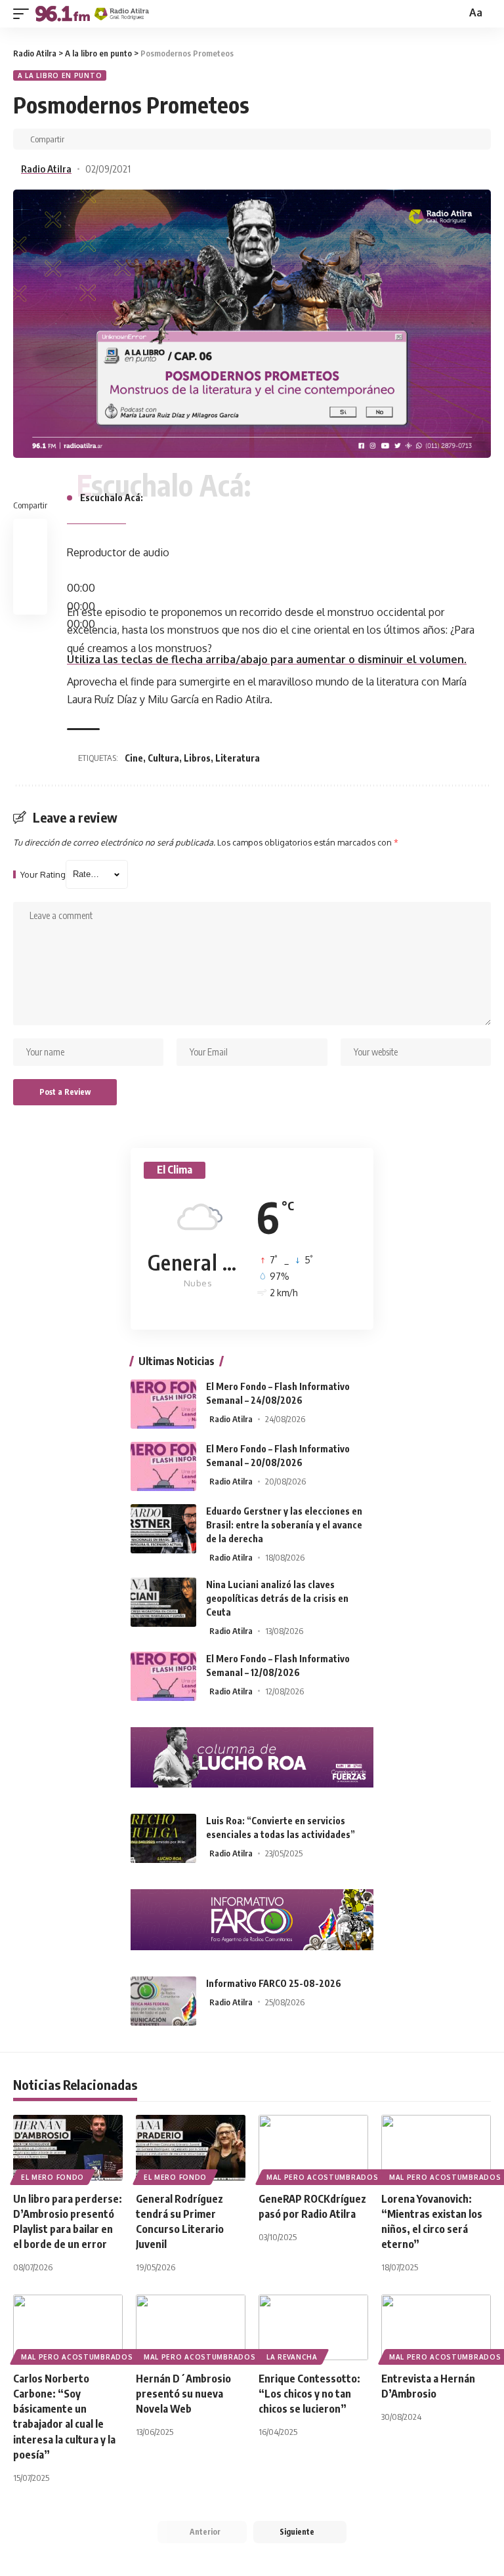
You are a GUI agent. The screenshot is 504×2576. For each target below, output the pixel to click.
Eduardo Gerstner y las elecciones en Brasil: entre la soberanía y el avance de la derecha (284, 1525)
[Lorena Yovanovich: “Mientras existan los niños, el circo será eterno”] (436, 2148)
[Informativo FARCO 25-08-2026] (163, 2001)
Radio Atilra (46, 169)
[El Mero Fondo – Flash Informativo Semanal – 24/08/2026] (163, 1404)
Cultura (163, 758)
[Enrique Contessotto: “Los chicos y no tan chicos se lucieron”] (313, 2327)
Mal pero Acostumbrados (322, 2177)
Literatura (238, 758)
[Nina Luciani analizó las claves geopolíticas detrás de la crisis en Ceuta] (163, 1602)
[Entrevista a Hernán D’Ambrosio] (436, 2327)
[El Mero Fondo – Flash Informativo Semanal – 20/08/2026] (163, 1466)
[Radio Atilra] (92, 14)
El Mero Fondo (52, 2177)
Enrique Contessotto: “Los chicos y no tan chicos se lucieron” (309, 2394)
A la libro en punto (60, 75)
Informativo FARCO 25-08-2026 (274, 1983)
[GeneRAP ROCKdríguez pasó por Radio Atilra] (313, 2148)
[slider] (267, 659)
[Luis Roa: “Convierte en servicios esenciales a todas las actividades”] (163, 1838)
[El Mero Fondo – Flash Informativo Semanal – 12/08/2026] (163, 1676)
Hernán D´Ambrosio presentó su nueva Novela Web (183, 2394)
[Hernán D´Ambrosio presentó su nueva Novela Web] (191, 2327)
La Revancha (292, 2357)
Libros (197, 758)
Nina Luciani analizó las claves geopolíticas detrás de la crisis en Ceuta (277, 1598)
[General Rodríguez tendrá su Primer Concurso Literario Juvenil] (191, 2148)
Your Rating (43, 875)
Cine (134, 758)
